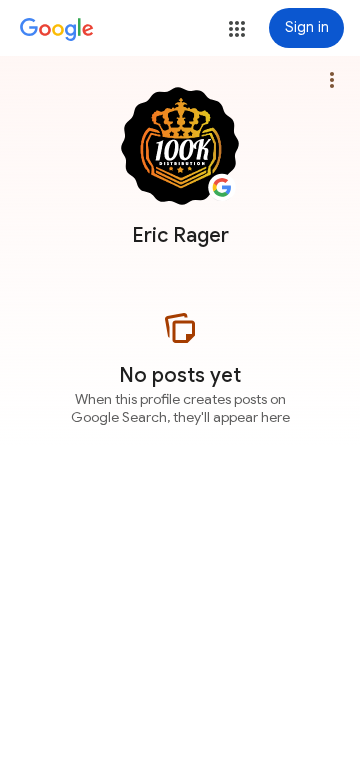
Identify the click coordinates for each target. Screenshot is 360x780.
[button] (237, 29)
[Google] (57, 30)
